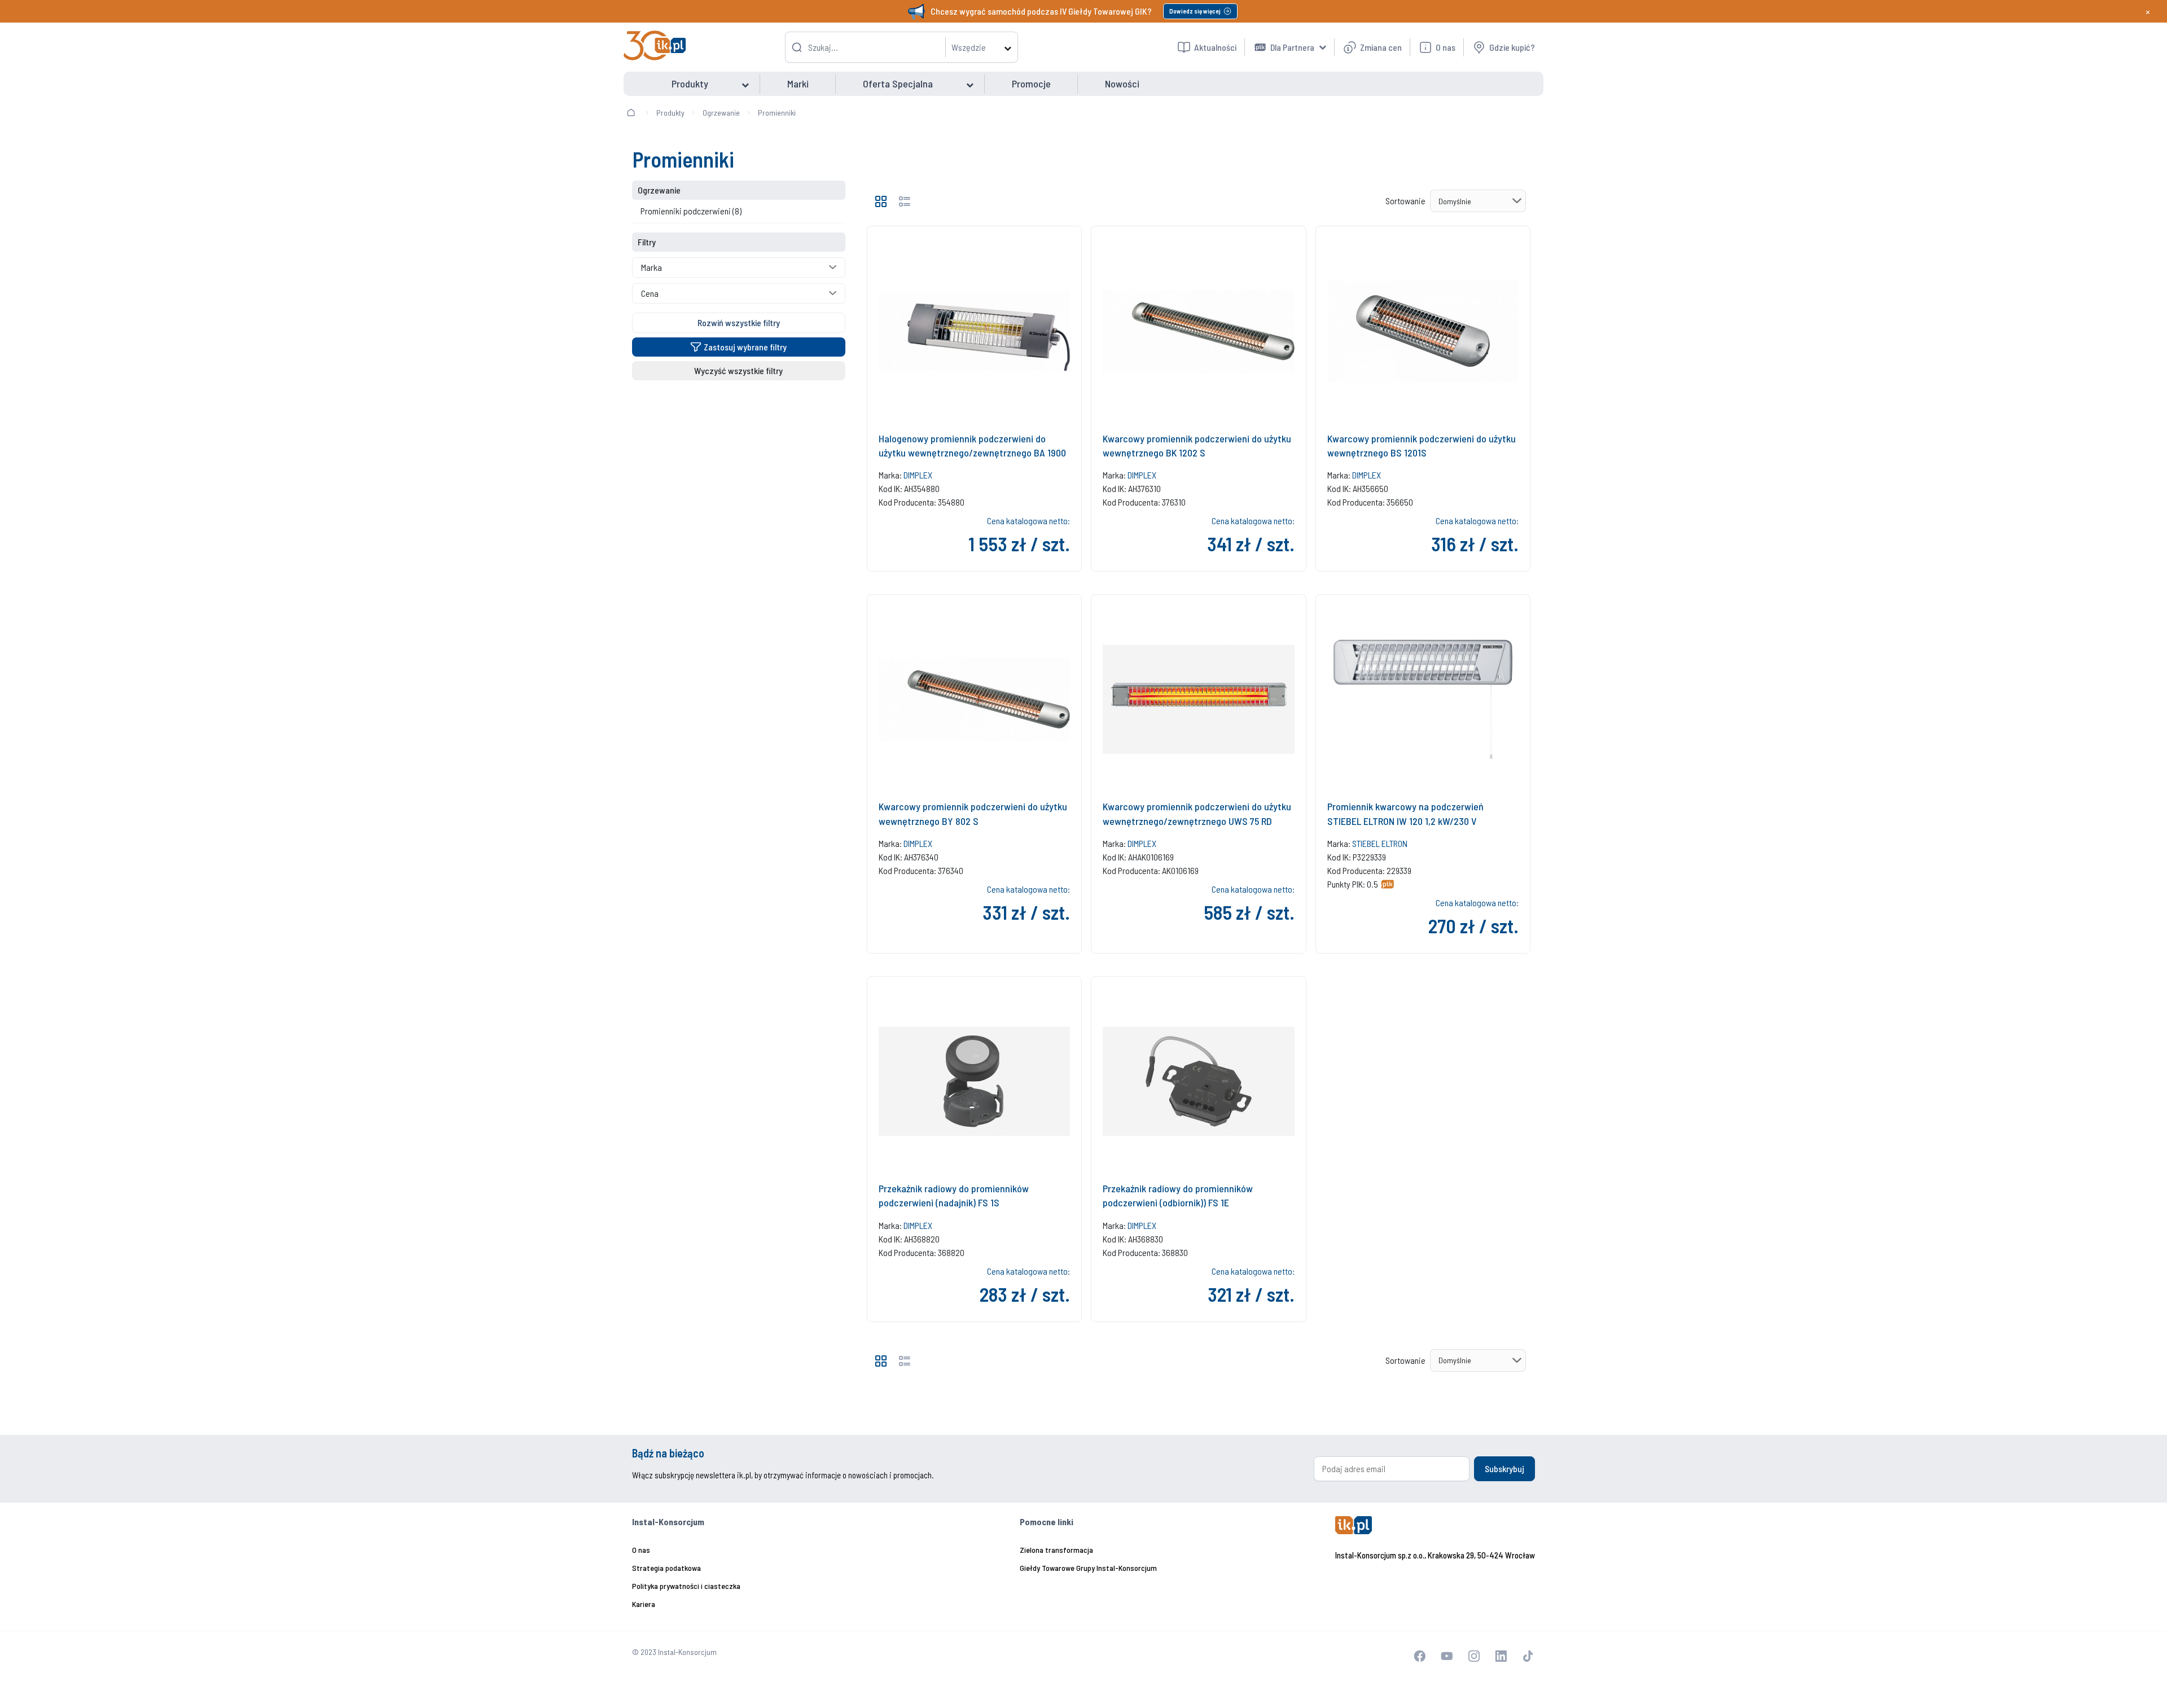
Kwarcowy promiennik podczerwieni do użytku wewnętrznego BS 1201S (1422, 445)
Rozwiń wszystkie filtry (739, 322)
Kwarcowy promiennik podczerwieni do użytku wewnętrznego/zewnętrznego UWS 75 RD (1197, 813)
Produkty (670, 113)
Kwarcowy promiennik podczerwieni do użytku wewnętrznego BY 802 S (973, 813)
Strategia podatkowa (666, 1568)
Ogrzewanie (721, 113)
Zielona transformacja (1056, 1550)
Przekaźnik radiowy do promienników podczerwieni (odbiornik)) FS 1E (1178, 1195)
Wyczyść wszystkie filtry (738, 370)
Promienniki (777, 113)
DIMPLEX (918, 475)
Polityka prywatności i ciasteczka (686, 1586)
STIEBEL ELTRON (1380, 843)
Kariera (644, 1604)
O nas (641, 1550)
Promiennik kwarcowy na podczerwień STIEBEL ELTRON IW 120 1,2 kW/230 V (1405, 813)
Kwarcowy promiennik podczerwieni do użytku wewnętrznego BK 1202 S (1197, 445)
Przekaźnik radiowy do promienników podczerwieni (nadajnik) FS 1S (954, 1195)
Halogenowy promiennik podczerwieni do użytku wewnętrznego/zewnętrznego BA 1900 (972, 445)
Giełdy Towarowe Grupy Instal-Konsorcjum (1088, 1568)
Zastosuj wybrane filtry (745, 347)
